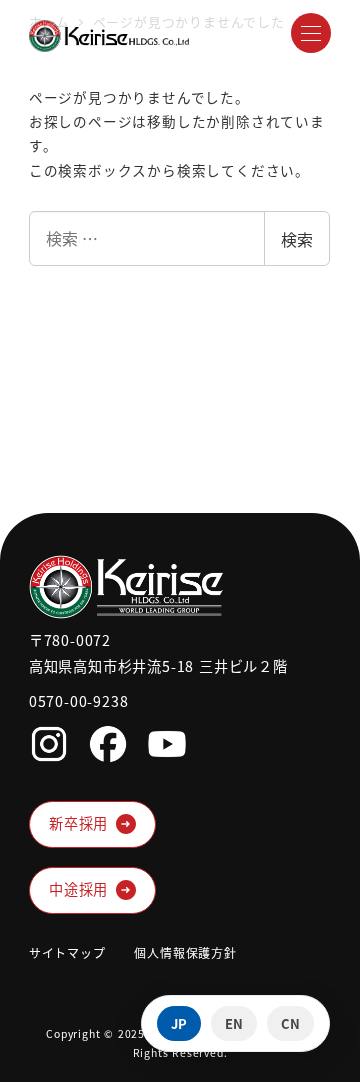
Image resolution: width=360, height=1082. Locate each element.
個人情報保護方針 (185, 952)
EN (234, 1023)
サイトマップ (67, 952)
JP (179, 1023)
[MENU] (311, 33)
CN (290, 1023)
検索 (297, 239)
